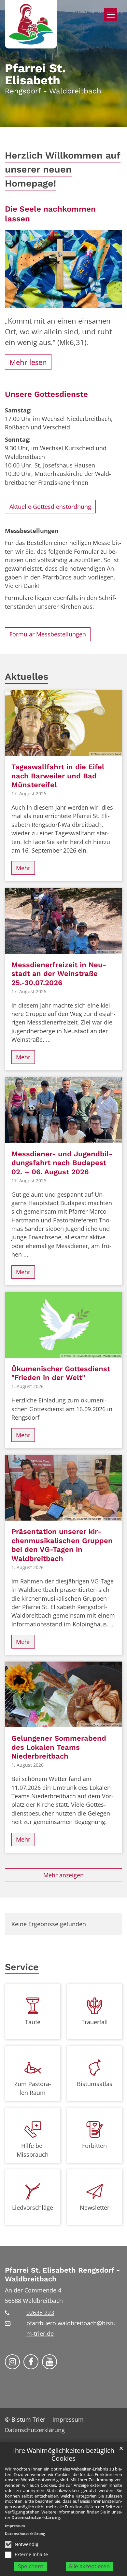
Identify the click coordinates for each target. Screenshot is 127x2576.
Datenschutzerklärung (36, 2517)
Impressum (15, 2526)
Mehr (23, 868)
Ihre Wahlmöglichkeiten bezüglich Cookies (64, 2455)
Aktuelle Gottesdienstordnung (50, 507)
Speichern (31, 2566)
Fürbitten (94, 2146)
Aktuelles (27, 676)
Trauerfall (95, 2022)
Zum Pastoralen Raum (33, 2088)
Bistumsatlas (95, 2084)
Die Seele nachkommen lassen (50, 214)
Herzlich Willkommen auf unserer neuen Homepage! (63, 169)
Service (22, 1967)
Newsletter (95, 2207)
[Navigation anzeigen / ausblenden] (111, 15)
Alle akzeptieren (89, 2566)
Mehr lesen (28, 362)
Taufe (33, 2022)
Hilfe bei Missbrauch (33, 2150)
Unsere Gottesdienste (46, 394)
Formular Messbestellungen (48, 634)
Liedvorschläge (33, 2207)
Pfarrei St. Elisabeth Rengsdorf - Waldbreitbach (62, 2275)
